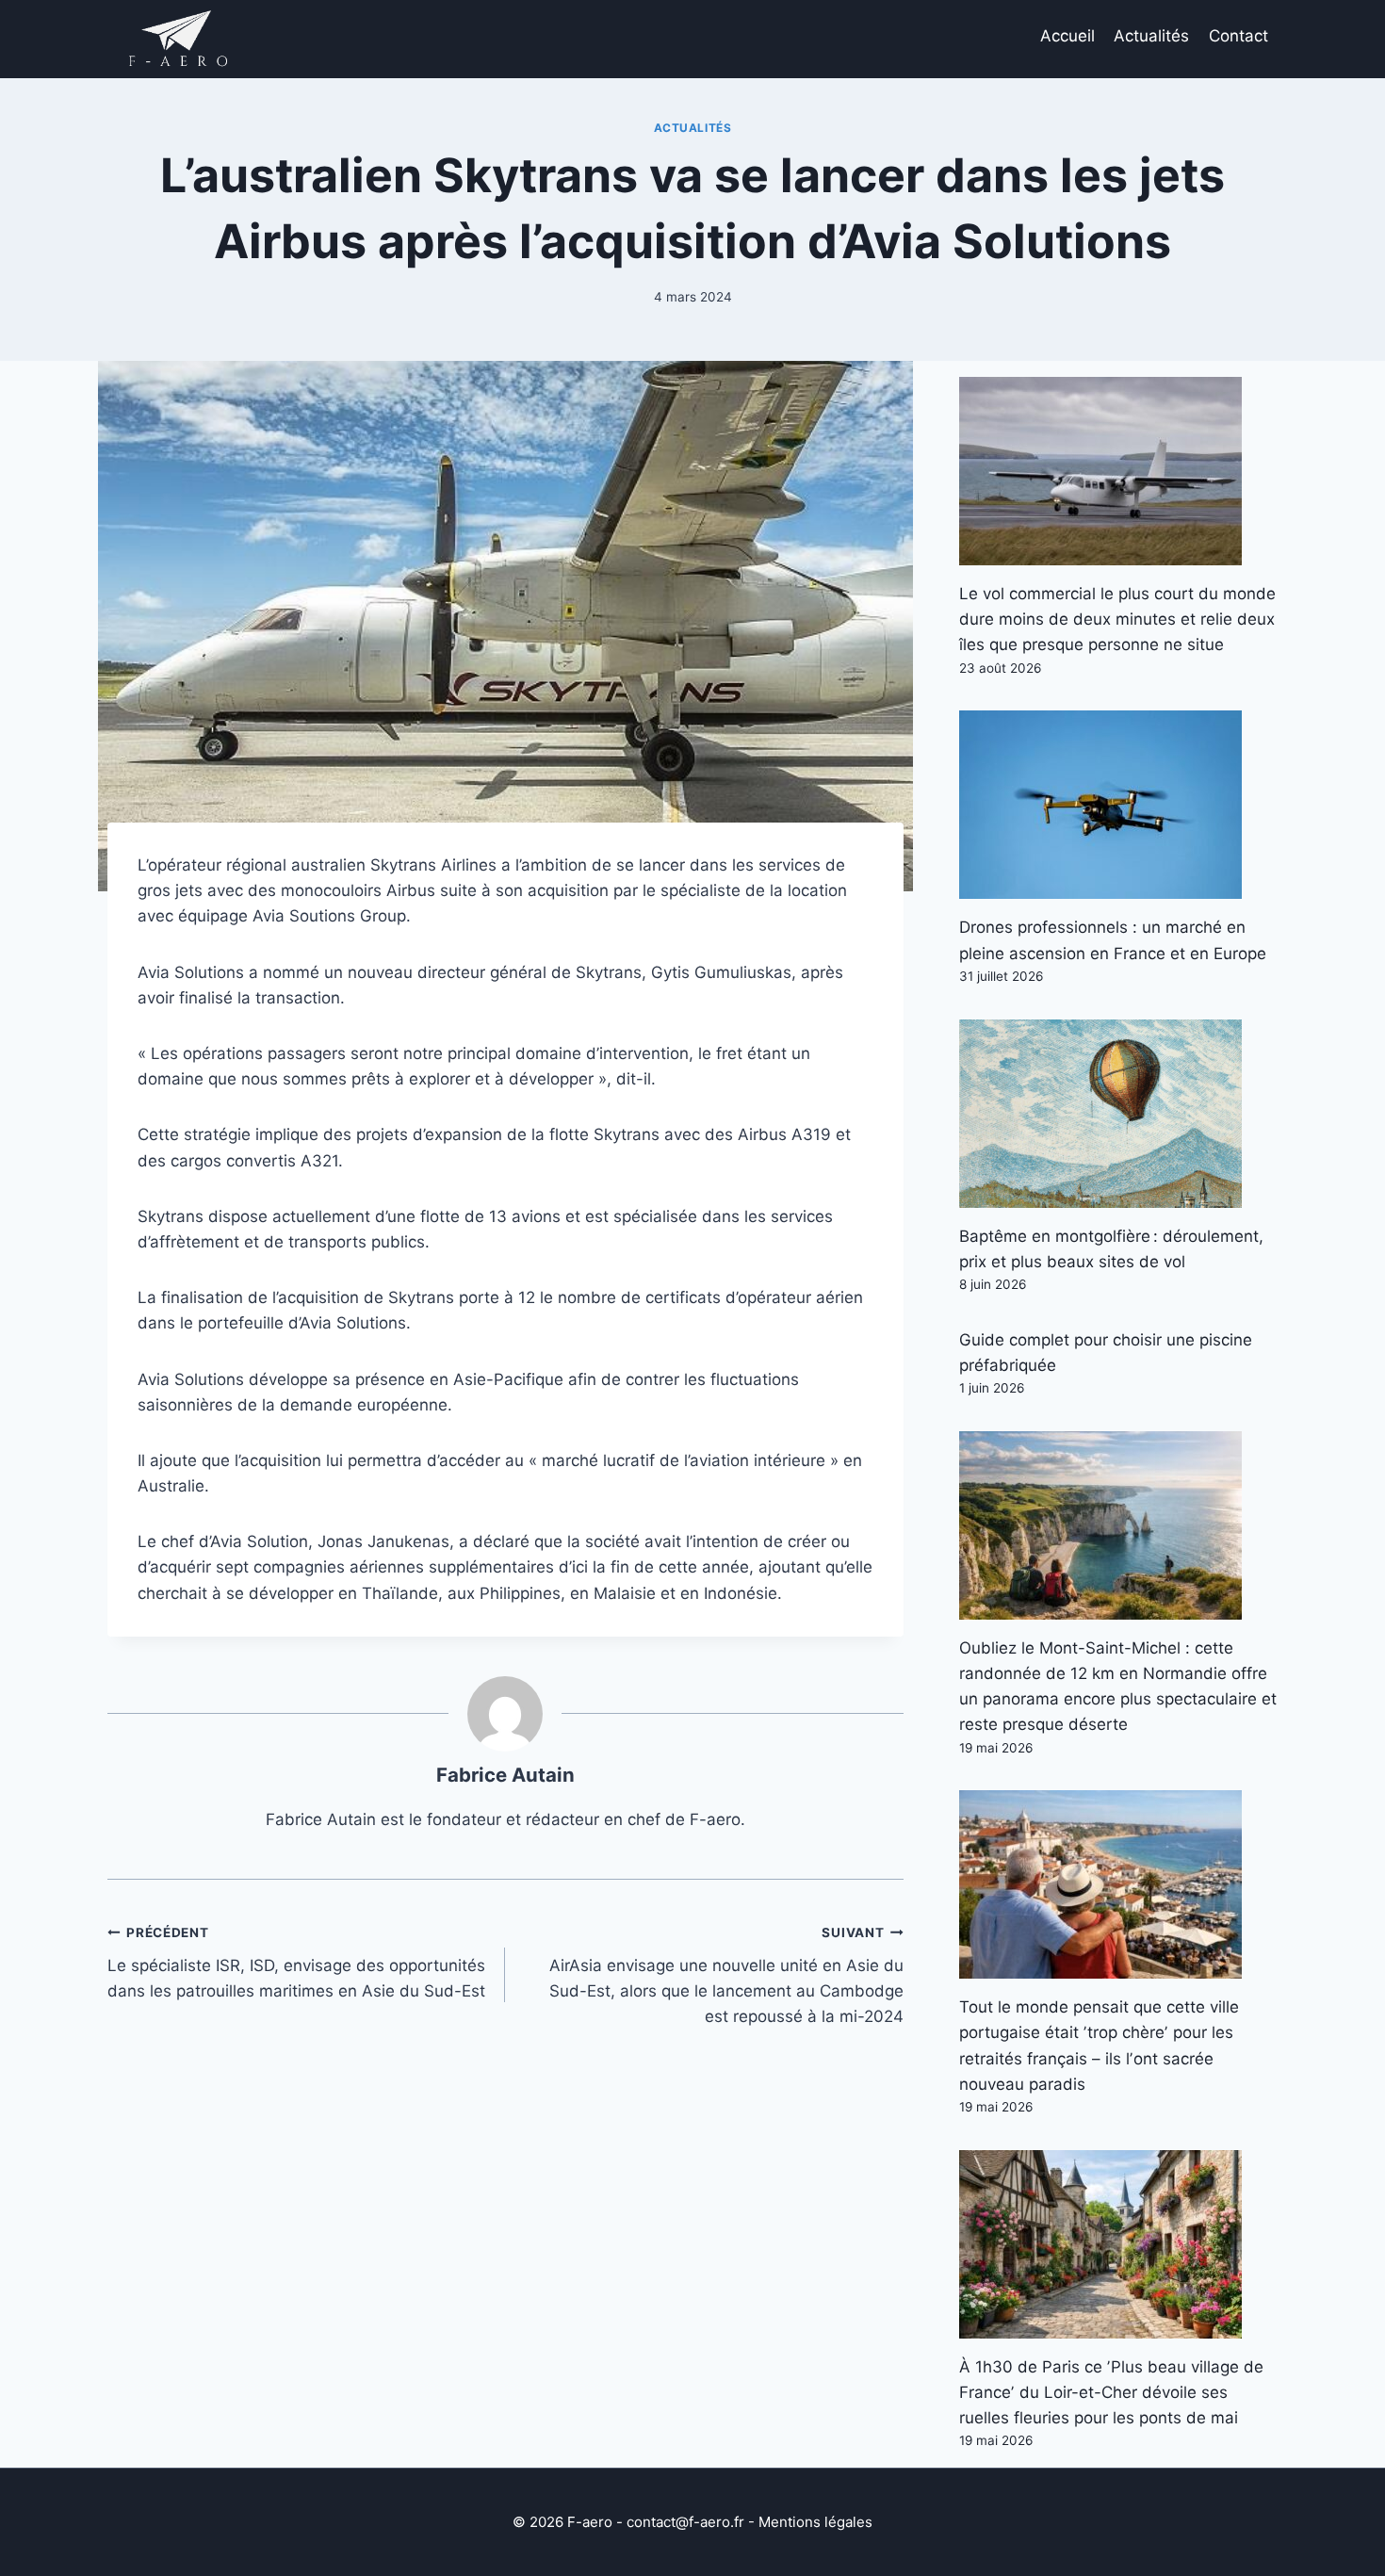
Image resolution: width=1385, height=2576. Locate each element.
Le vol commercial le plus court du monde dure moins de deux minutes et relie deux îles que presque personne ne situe (1117, 619)
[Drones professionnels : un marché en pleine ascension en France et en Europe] (1118, 805)
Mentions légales (815, 2522)
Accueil (1067, 36)
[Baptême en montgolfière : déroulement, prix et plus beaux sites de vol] (1118, 1114)
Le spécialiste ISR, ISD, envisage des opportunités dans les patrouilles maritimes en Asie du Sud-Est (296, 1963)
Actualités (1151, 36)
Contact (1238, 36)
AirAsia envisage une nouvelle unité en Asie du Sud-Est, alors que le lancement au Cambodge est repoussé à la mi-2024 (726, 1975)
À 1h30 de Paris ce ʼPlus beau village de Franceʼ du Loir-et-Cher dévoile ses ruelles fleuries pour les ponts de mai (1111, 2392)
